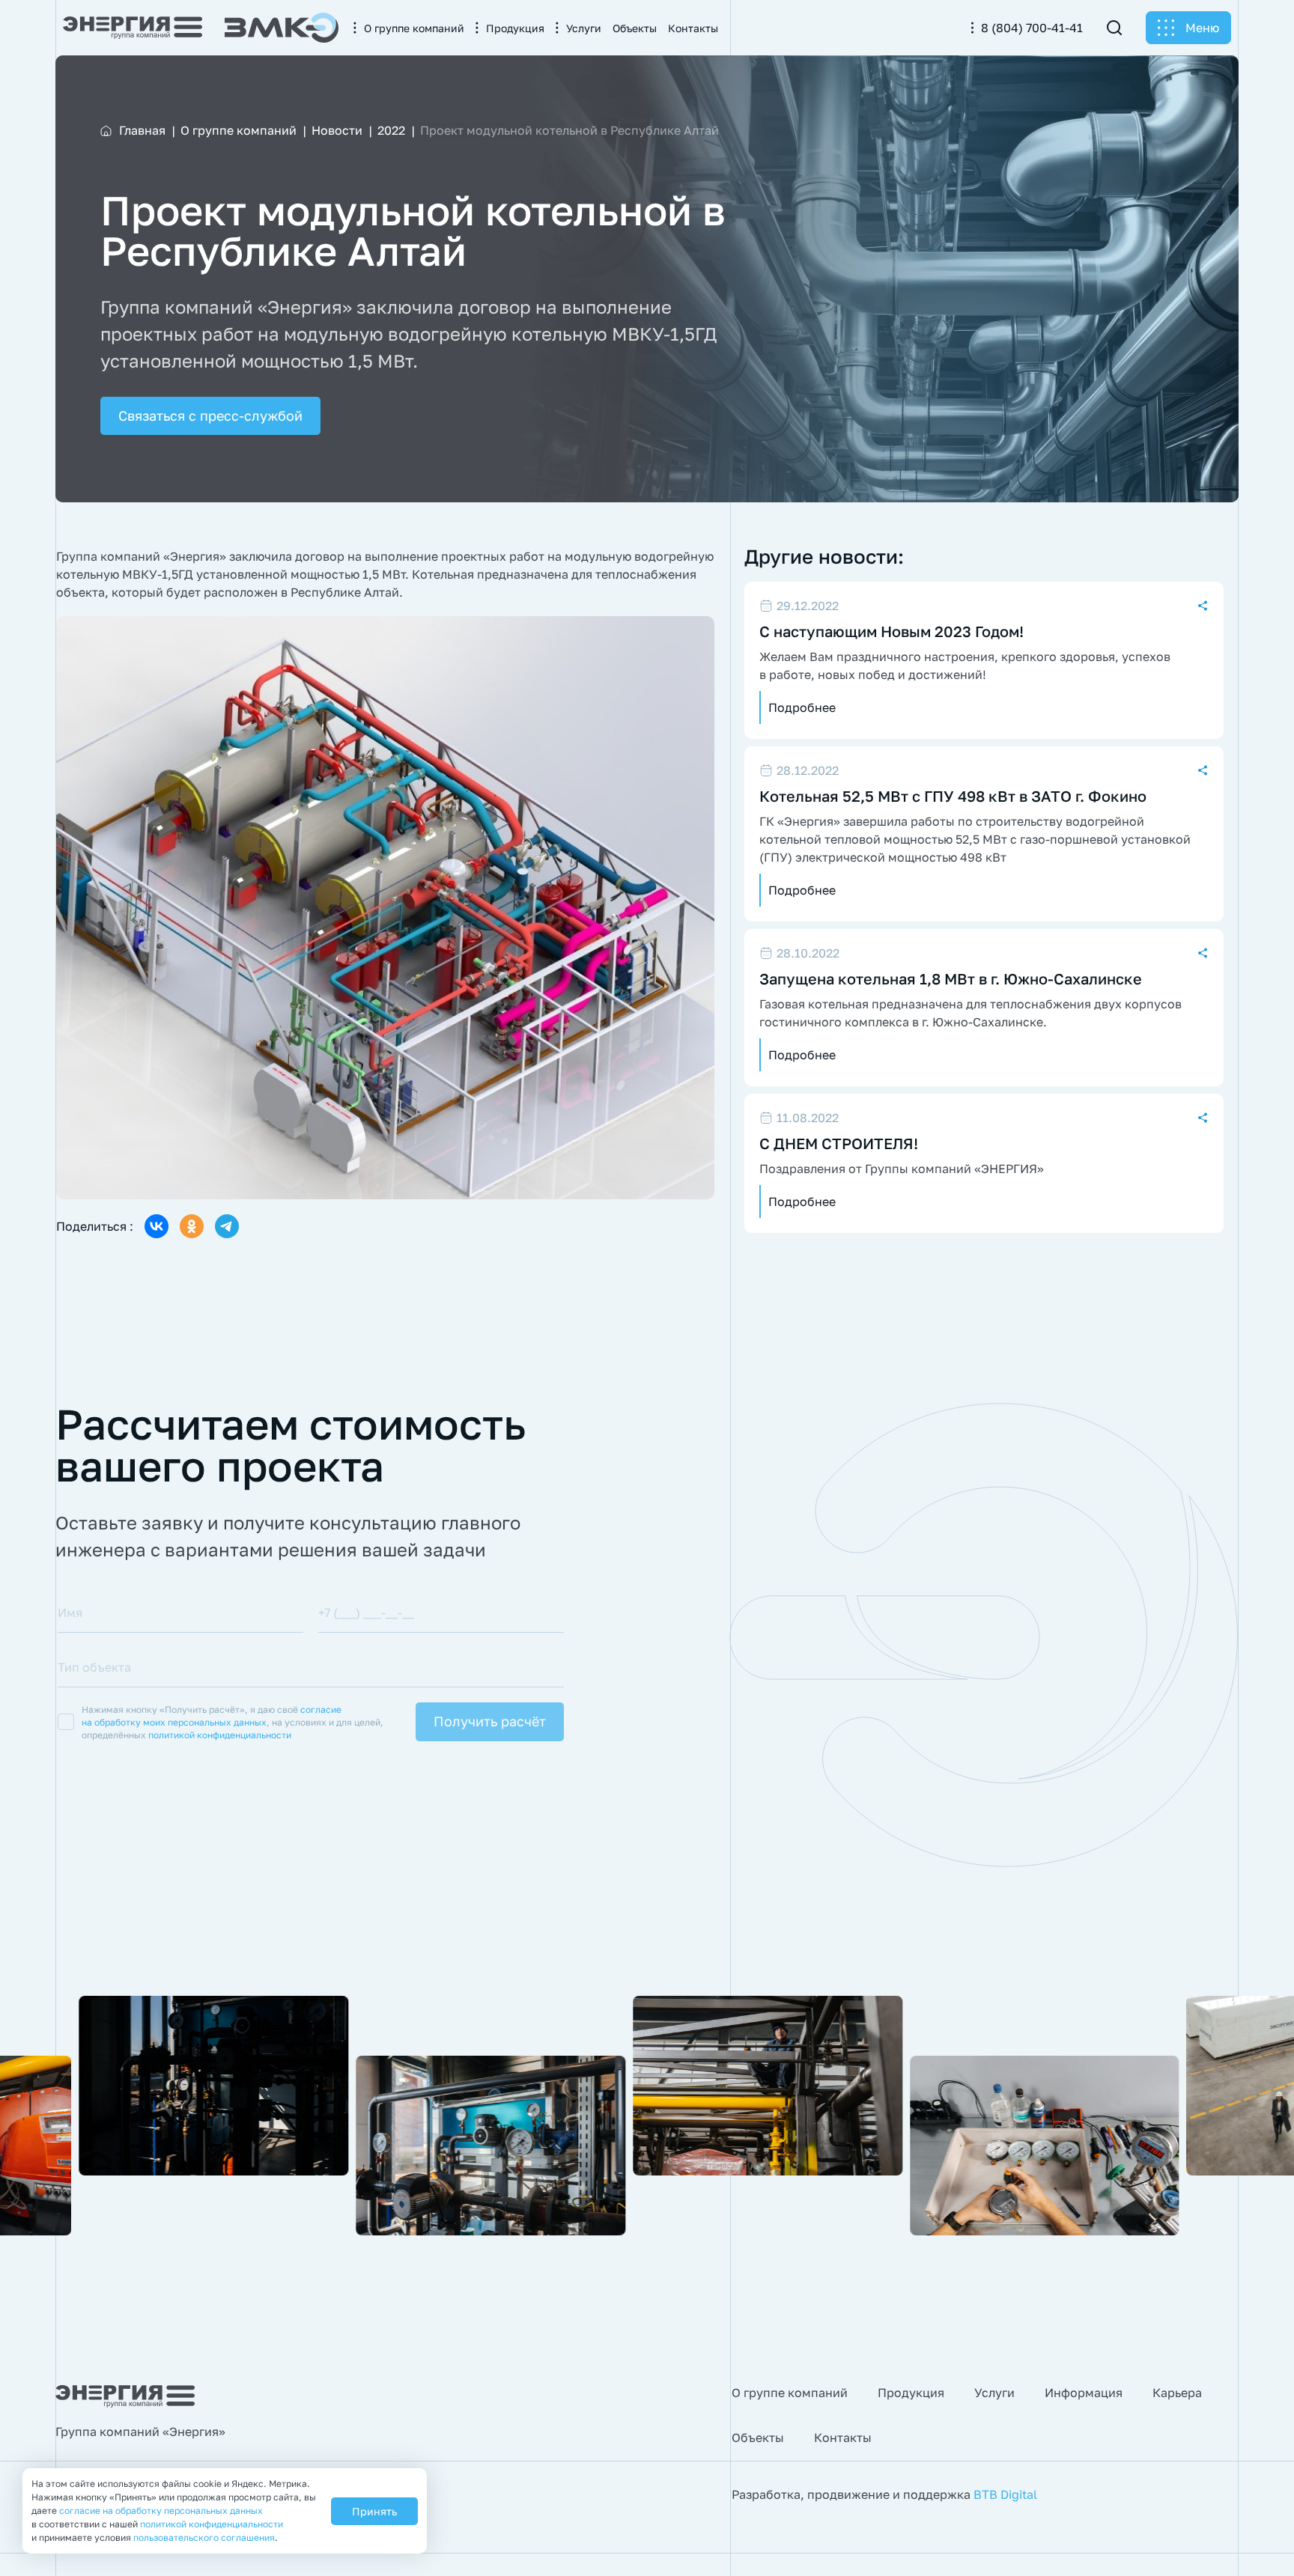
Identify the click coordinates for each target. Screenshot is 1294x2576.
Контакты (843, 2438)
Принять (374, 2511)
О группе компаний (790, 2393)
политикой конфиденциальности (220, 1735)
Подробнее (802, 707)
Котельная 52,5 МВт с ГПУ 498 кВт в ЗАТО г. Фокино (953, 796)
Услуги (994, 2393)
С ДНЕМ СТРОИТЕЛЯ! (839, 1143)
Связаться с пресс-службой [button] (210, 415)
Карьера (1177, 2393)
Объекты (758, 2438)
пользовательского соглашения (204, 2537)
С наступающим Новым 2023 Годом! (891, 631)
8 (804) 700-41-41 (1032, 28)
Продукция (911, 2393)
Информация (1084, 2393)
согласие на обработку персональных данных (161, 2510)
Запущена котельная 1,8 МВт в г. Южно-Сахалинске (951, 978)
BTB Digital (1005, 2494)
